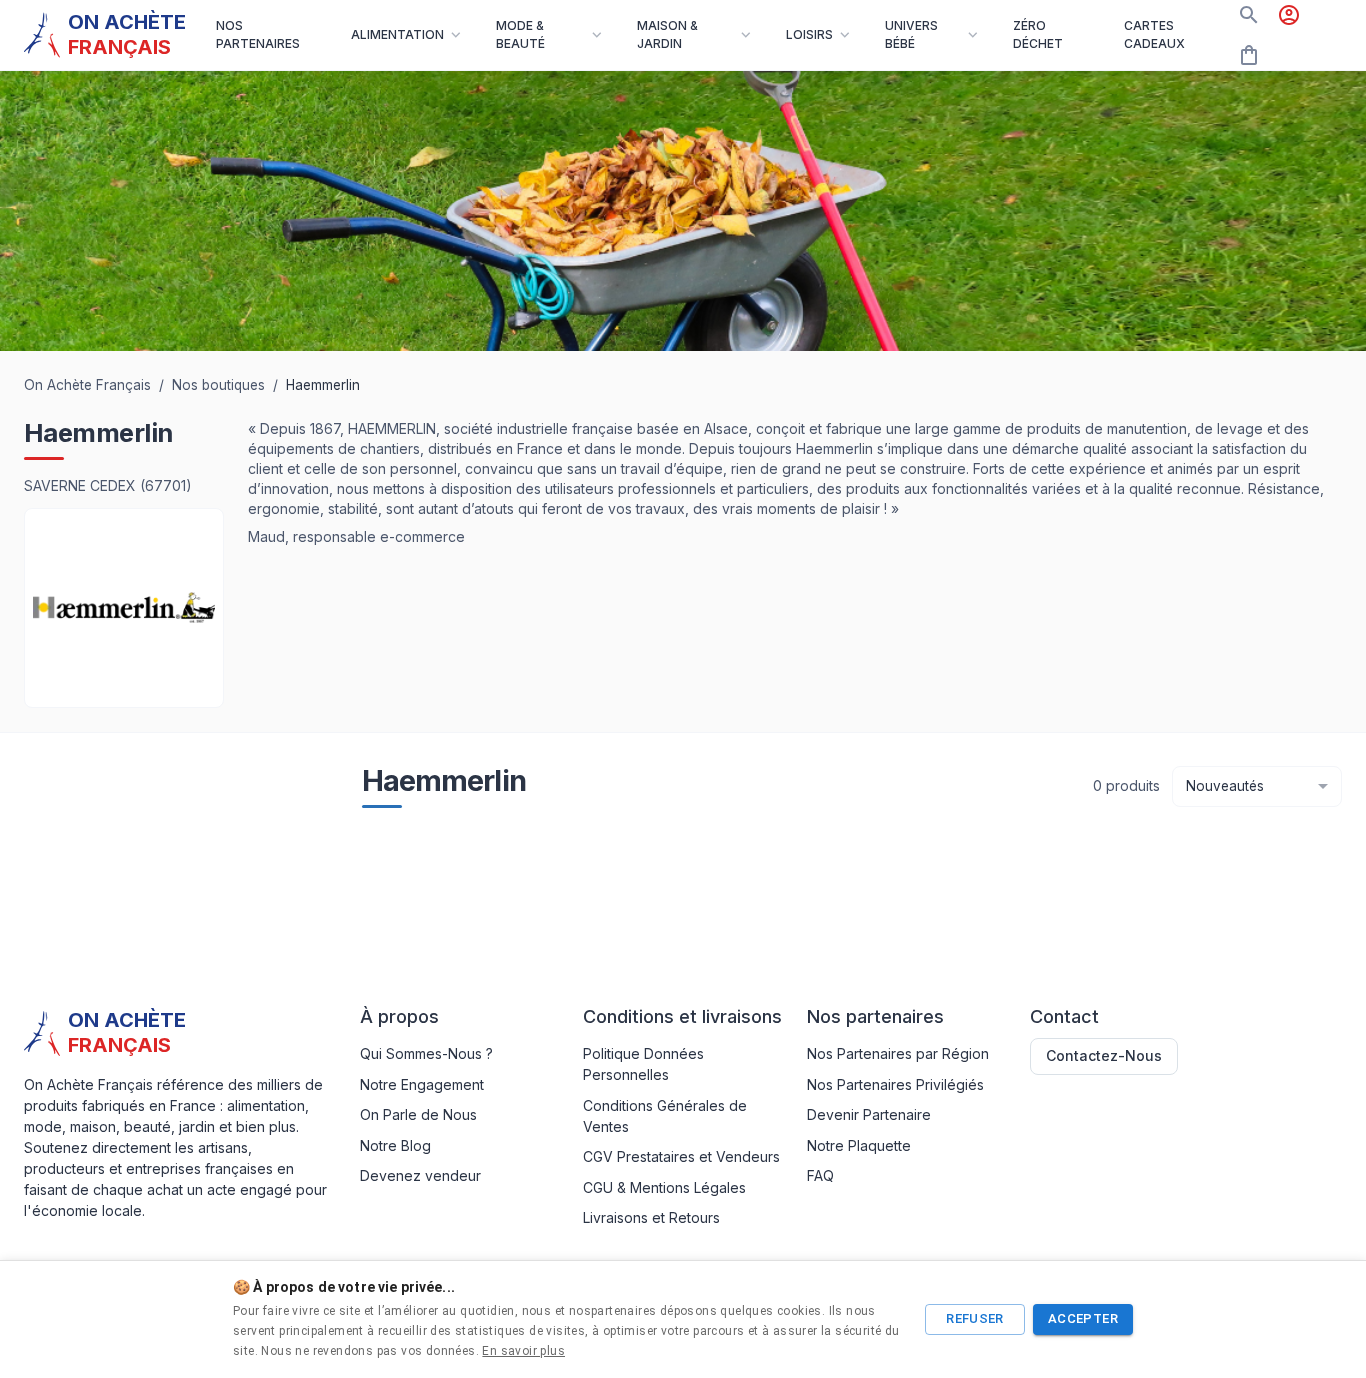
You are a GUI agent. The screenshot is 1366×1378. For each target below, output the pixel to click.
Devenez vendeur (420, 1175)
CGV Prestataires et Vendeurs (681, 1156)
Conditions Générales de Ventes (665, 1116)
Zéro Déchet (1038, 34)
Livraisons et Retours (651, 1217)
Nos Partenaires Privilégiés (895, 1084)
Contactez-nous (1104, 1055)
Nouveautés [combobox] (1225, 786)
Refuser (975, 1318)
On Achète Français (87, 385)
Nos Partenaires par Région (898, 1053)
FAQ (820, 1175)
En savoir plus (523, 1351)
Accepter (1083, 1318)
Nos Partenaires (258, 34)
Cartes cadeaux (1154, 34)
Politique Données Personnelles (643, 1064)
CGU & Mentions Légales (664, 1187)
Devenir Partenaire (869, 1114)
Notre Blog (395, 1145)
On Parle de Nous (418, 1114)
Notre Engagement (422, 1084)
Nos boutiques (218, 385)
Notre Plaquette (859, 1145)
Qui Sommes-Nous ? (426, 1053)
